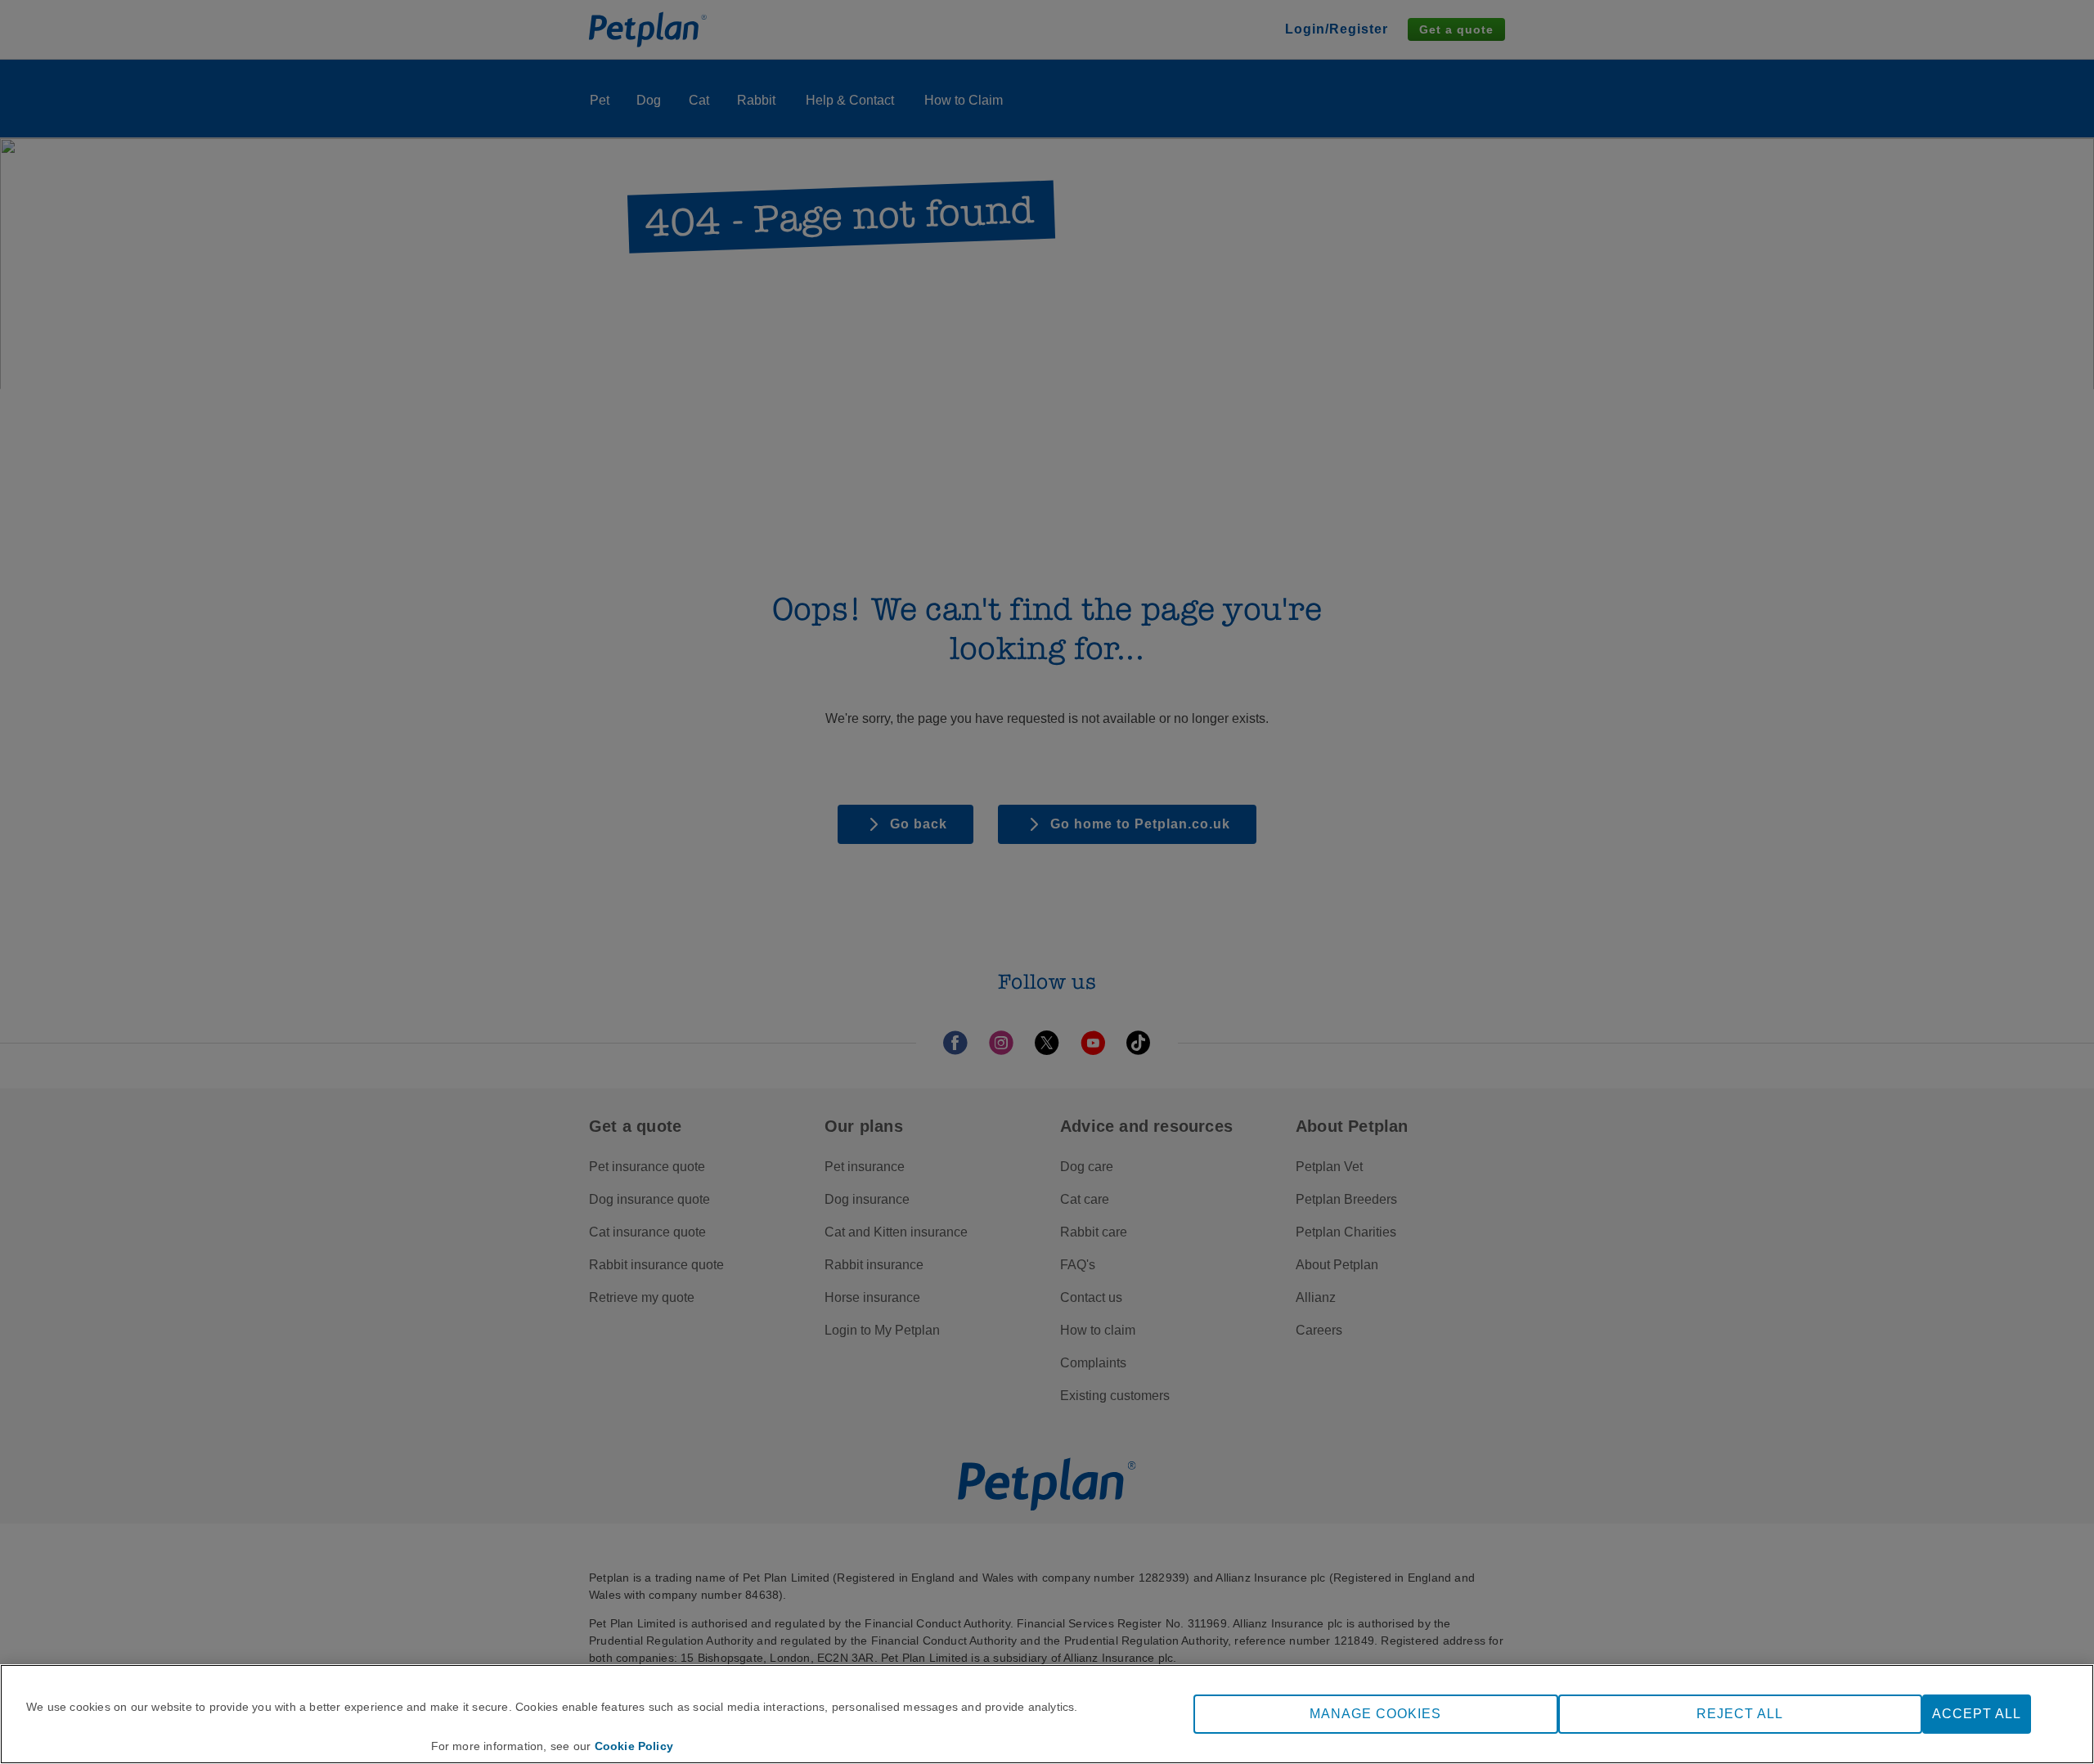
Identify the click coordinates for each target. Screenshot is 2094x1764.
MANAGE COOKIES (1375, 1714)
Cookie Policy (634, 1746)
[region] (1047, 1714)
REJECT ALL (1740, 1714)
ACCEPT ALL (1977, 1714)
